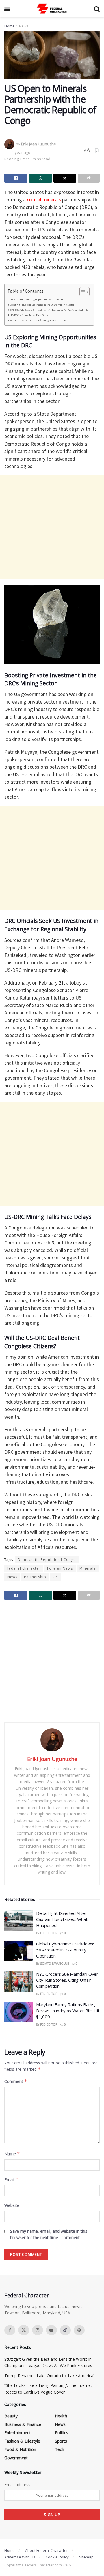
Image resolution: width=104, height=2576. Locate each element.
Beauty (11, 2416)
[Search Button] (97, 9)
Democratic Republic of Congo (47, 1560)
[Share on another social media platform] (89, 178)
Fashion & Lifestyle (22, 2441)
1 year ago (21, 152)
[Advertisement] (52, 527)
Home (9, 26)
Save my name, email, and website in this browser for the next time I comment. (49, 2234)
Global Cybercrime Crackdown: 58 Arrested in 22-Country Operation (65, 1950)
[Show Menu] (7, 9)
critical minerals (44, 200)
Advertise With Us (20, 2557)
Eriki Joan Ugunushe (39, 144)
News (24, 26)
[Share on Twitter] (65, 178)
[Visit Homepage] (52, 9)
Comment (16, 2081)
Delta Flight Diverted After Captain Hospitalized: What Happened (62, 1919)
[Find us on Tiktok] (65, 2330)
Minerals (88, 1568)
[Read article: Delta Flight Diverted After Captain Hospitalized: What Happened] (19, 1921)
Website (12, 2205)
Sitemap (86, 2557)
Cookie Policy (57, 2557)
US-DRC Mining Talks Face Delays (30, 315)
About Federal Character (47, 2550)
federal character (24, 1568)
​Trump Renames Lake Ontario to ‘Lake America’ (49, 2376)
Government (16, 2458)
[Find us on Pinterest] (79, 2330)
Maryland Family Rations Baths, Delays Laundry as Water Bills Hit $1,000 (68, 2011)
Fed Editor (49, 1933)
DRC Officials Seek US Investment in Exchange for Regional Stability (49, 310)
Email (11, 2180)
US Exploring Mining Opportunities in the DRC (37, 299)
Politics (62, 2433)
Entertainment (18, 2433)
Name (12, 2154)
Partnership (35, 1577)
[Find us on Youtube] (51, 2330)
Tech (60, 2449)
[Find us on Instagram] (38, 2330)
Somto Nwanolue (55, 1964)
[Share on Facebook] (16, 178)
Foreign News (60, 1568)
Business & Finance (23, 2424)
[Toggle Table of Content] (82, 292)
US (55, 1577)
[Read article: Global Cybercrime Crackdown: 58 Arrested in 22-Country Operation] (19, 1951)
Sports (61, 2441)
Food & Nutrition (20, 2449)
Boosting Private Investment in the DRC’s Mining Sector (42, 305)
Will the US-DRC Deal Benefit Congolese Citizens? (38, 320)
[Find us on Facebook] (10, 2330)
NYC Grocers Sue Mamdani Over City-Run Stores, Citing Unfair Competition (67, 1980)
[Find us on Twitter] (24, 2330)
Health (61, 2416)
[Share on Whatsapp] (40, 178)
